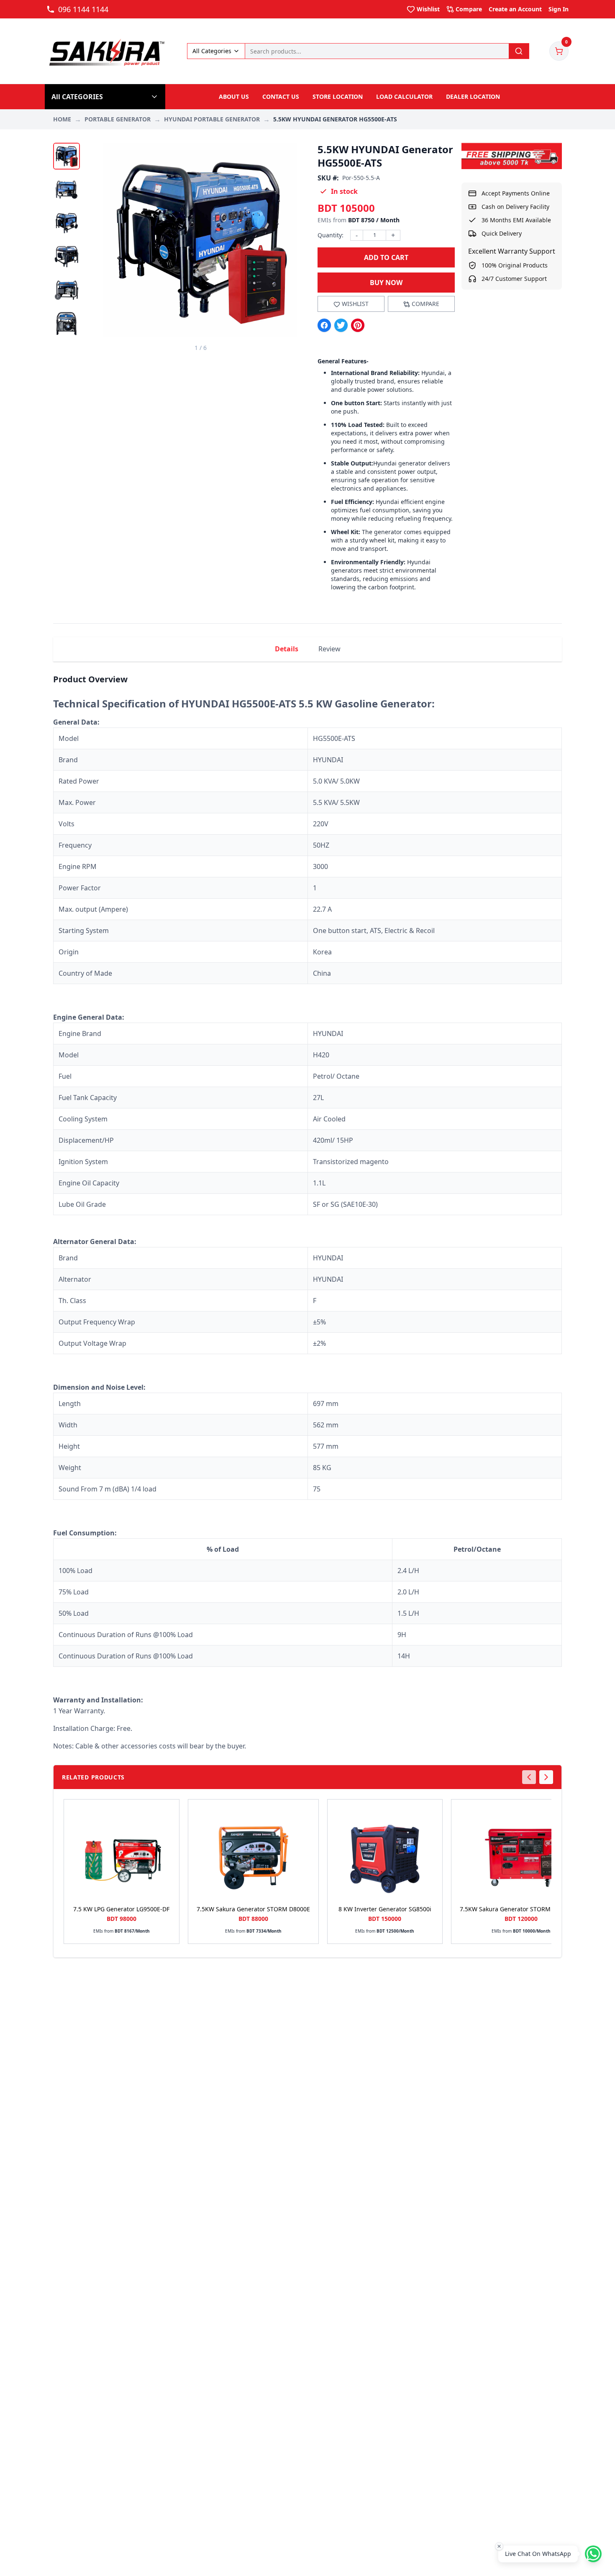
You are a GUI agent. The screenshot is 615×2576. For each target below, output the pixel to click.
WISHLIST (355, 304)
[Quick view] (169, 1856)
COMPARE (425, 304)
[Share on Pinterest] (358, 325)
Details (287, 649)
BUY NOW (386, 283)
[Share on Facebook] (324, 325)
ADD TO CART (386, 257)
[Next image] (286, 247)
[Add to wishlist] (169, 1816)
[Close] (499, 2546)
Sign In (559, 9)
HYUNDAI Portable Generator (212, 119)
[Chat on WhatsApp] (593, 2554)
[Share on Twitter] (341, 325)
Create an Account (515, 9)
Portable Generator (118, 119)
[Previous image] (115, 247)
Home (62, 119)
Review (329, 649)
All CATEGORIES (77, 97)
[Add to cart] (169, 1836)
